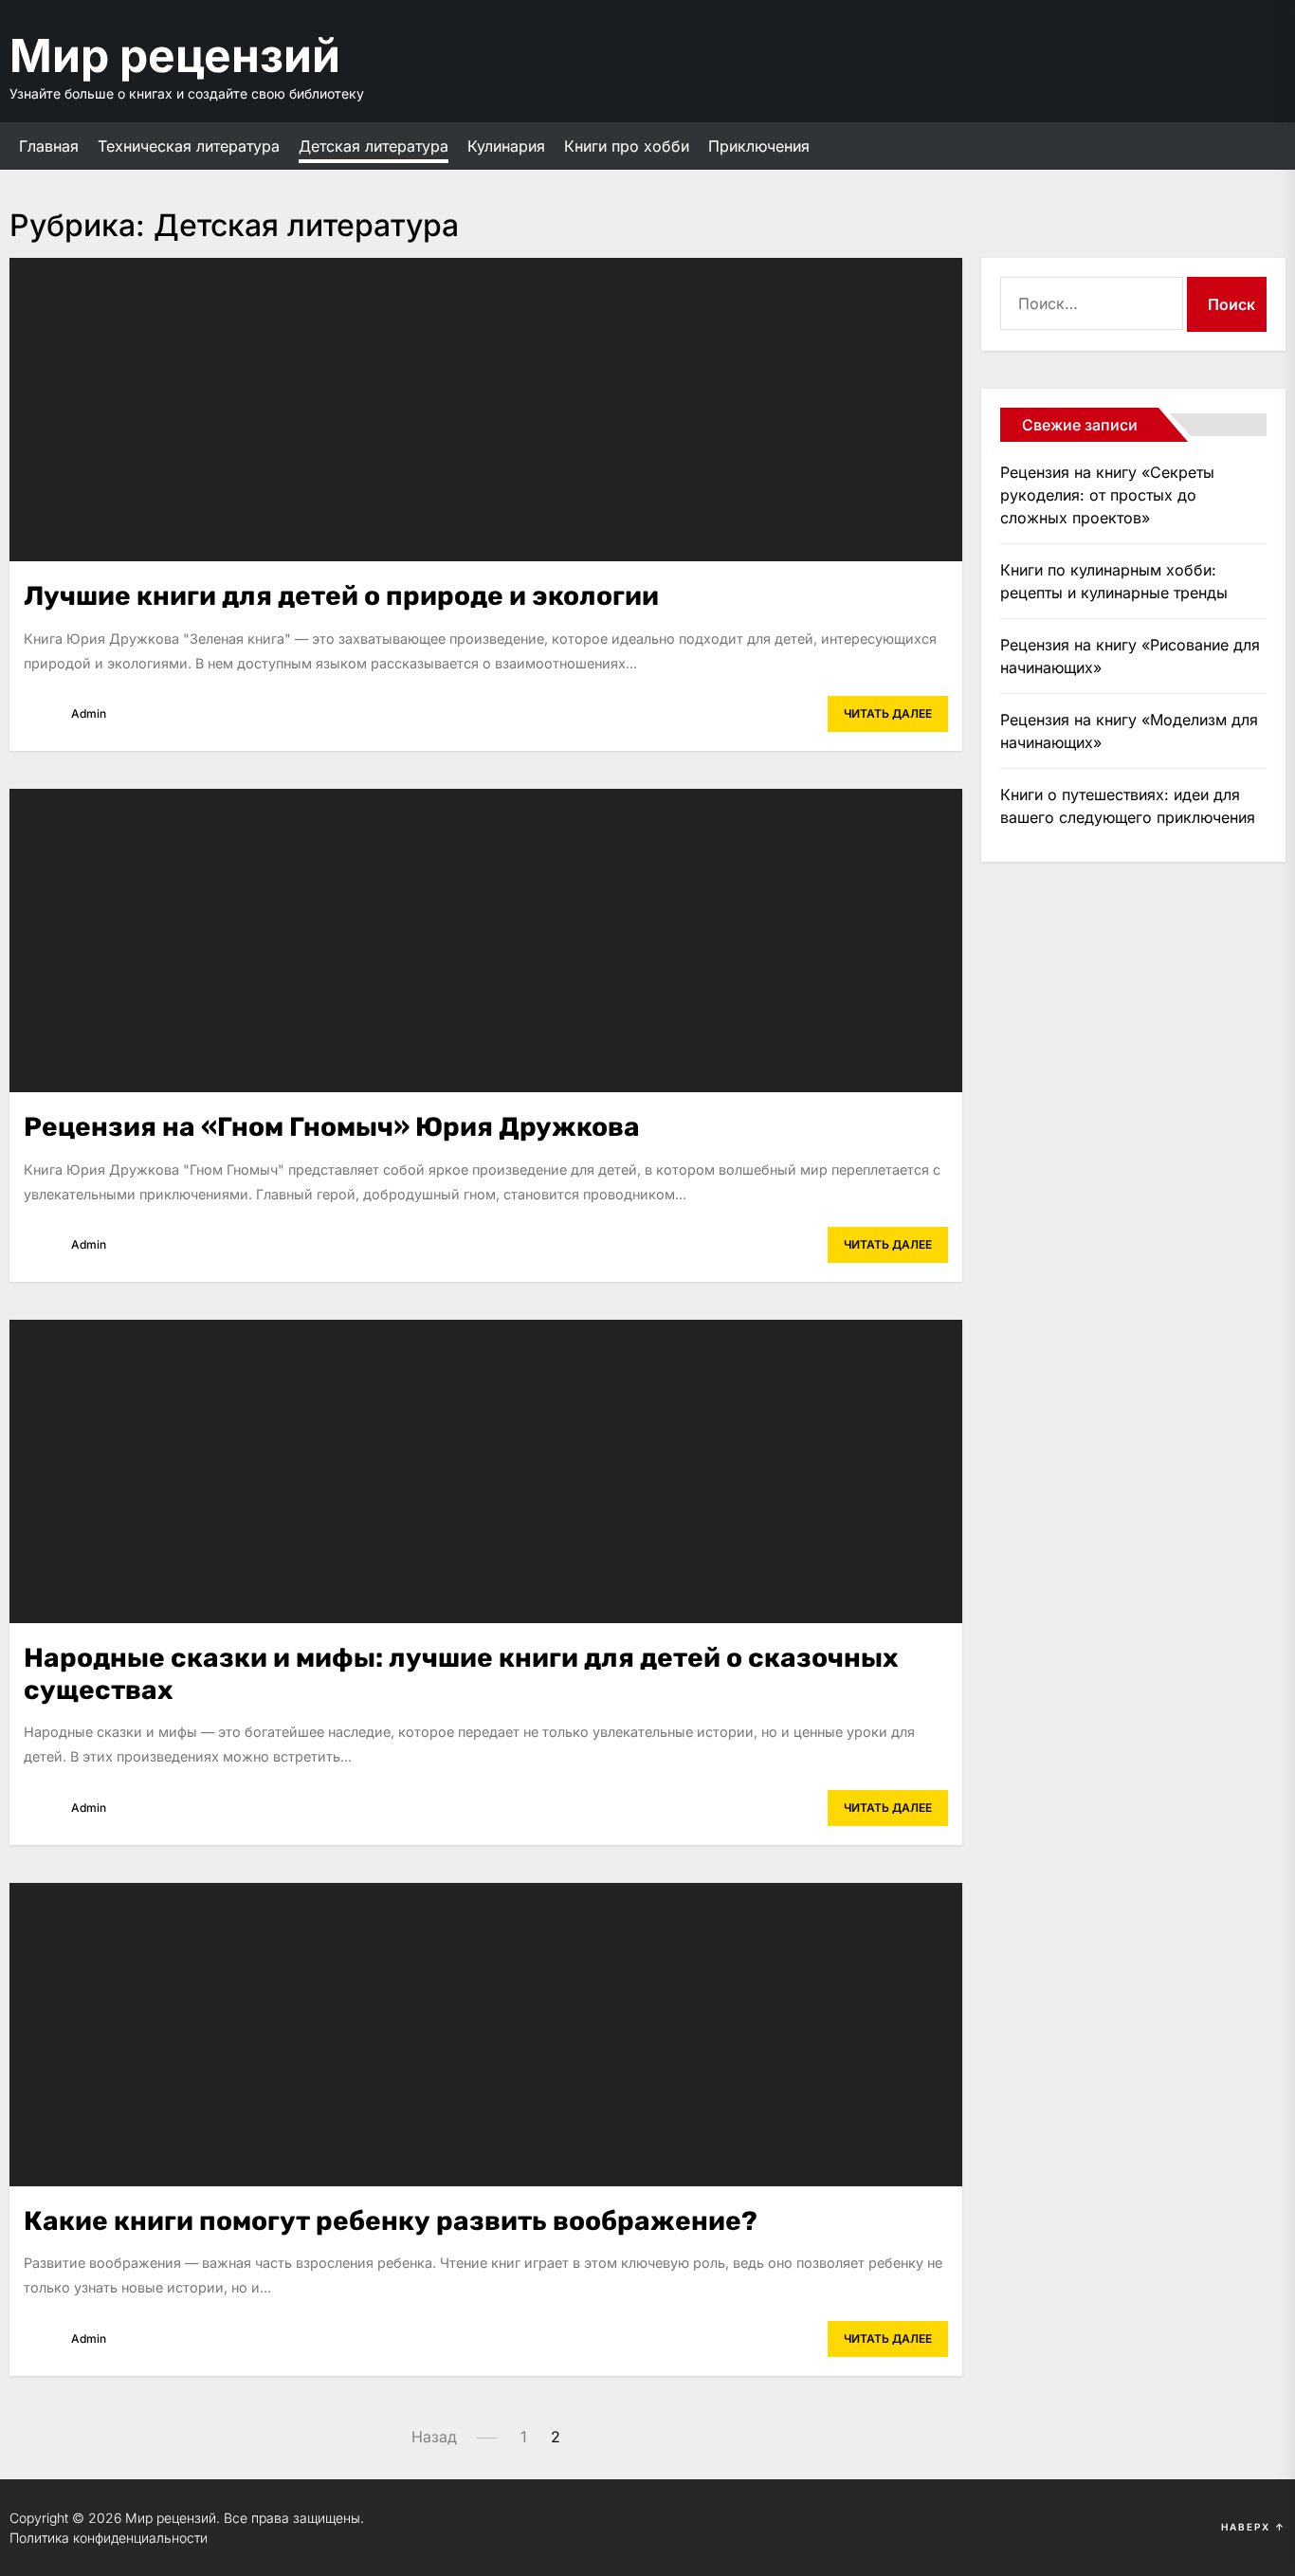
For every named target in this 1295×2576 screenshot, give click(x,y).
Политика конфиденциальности (109, 2538)
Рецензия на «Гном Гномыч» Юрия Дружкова (332, 1127)
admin (89, 713)
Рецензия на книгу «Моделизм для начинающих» (1129, 731)
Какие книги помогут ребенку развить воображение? (391, 2221)
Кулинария (506, 146)
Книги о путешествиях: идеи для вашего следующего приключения (1128, 806)
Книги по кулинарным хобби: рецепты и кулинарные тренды (1114, 581)
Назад (434, 2437)
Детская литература (374, 146)
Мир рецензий (175, 55)
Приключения (759, 146)
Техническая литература (189, 146)
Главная (49, 146)
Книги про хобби (627, 146)
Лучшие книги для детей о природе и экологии (341, 596)
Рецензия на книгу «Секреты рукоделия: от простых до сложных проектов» (1107, 495)
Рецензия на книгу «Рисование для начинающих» (1130, 656)
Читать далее (888, 713)
